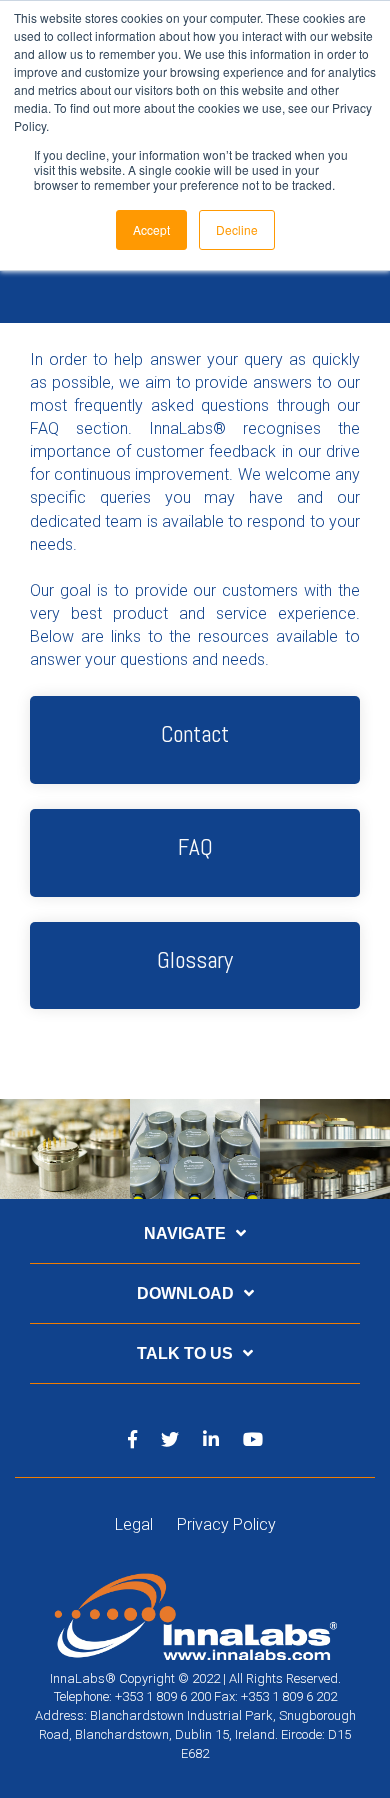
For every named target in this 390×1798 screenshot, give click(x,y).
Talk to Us (185, 1353)
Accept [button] (151, 229)
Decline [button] (237, 229)
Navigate (185, 1233)
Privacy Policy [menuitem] (226, 1524)
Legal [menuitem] (134, 1524)
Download (185, 1293)
